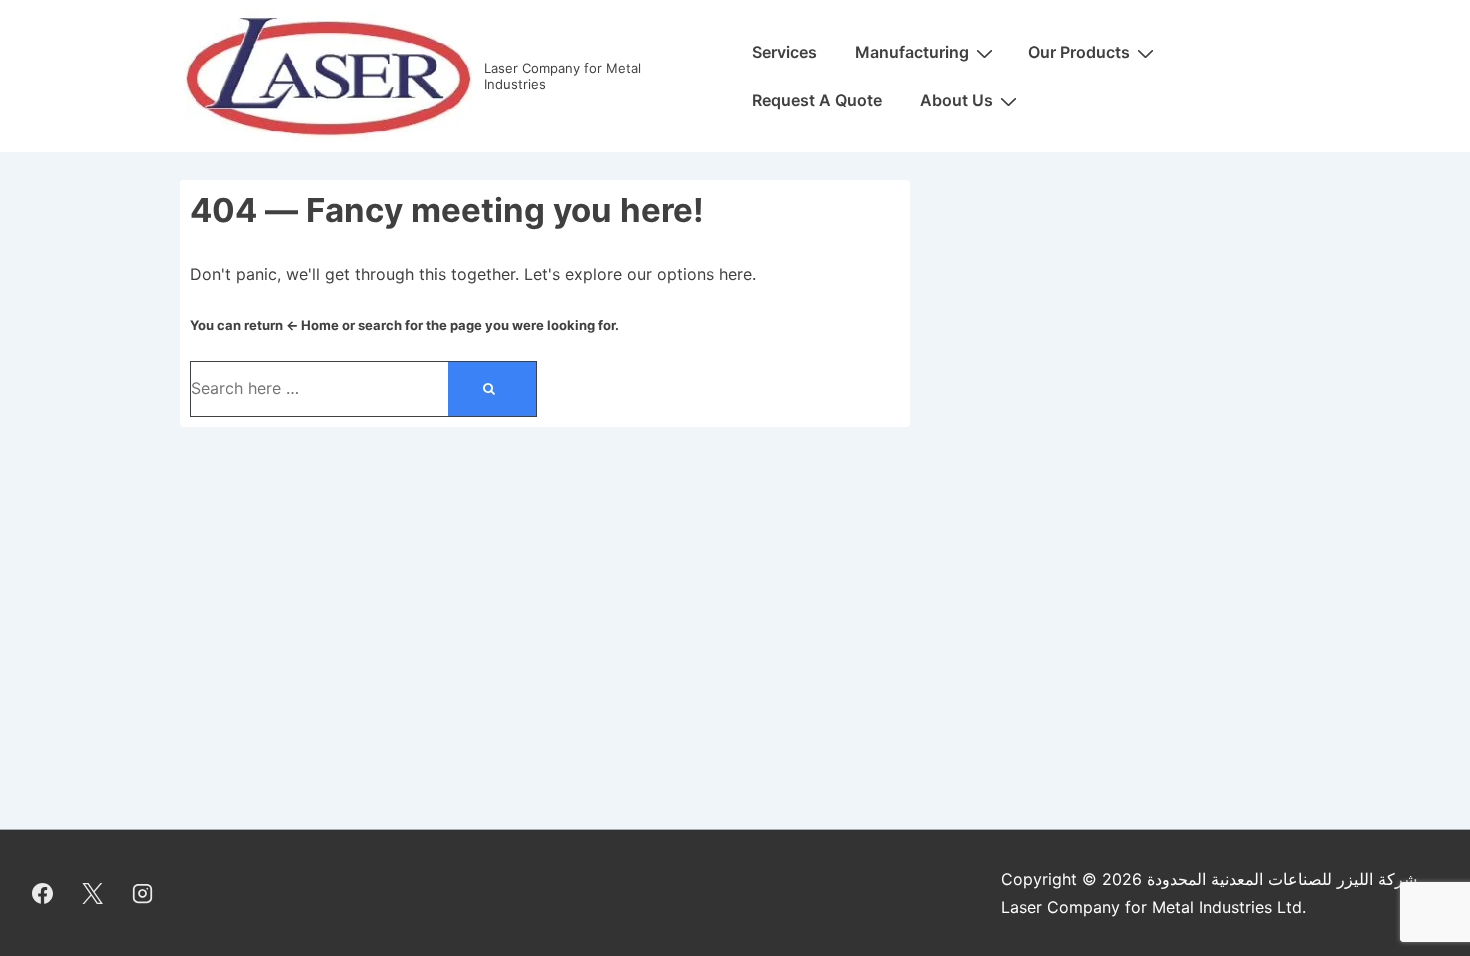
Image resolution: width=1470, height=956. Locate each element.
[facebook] (43, 893)
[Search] (492, 389)
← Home (312, 325)
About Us (956, 100)
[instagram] (143, 893)
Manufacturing (912, 52)
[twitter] (93, 893)
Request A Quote (817, 100)
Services (784, 52)
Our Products (1079, 52)
